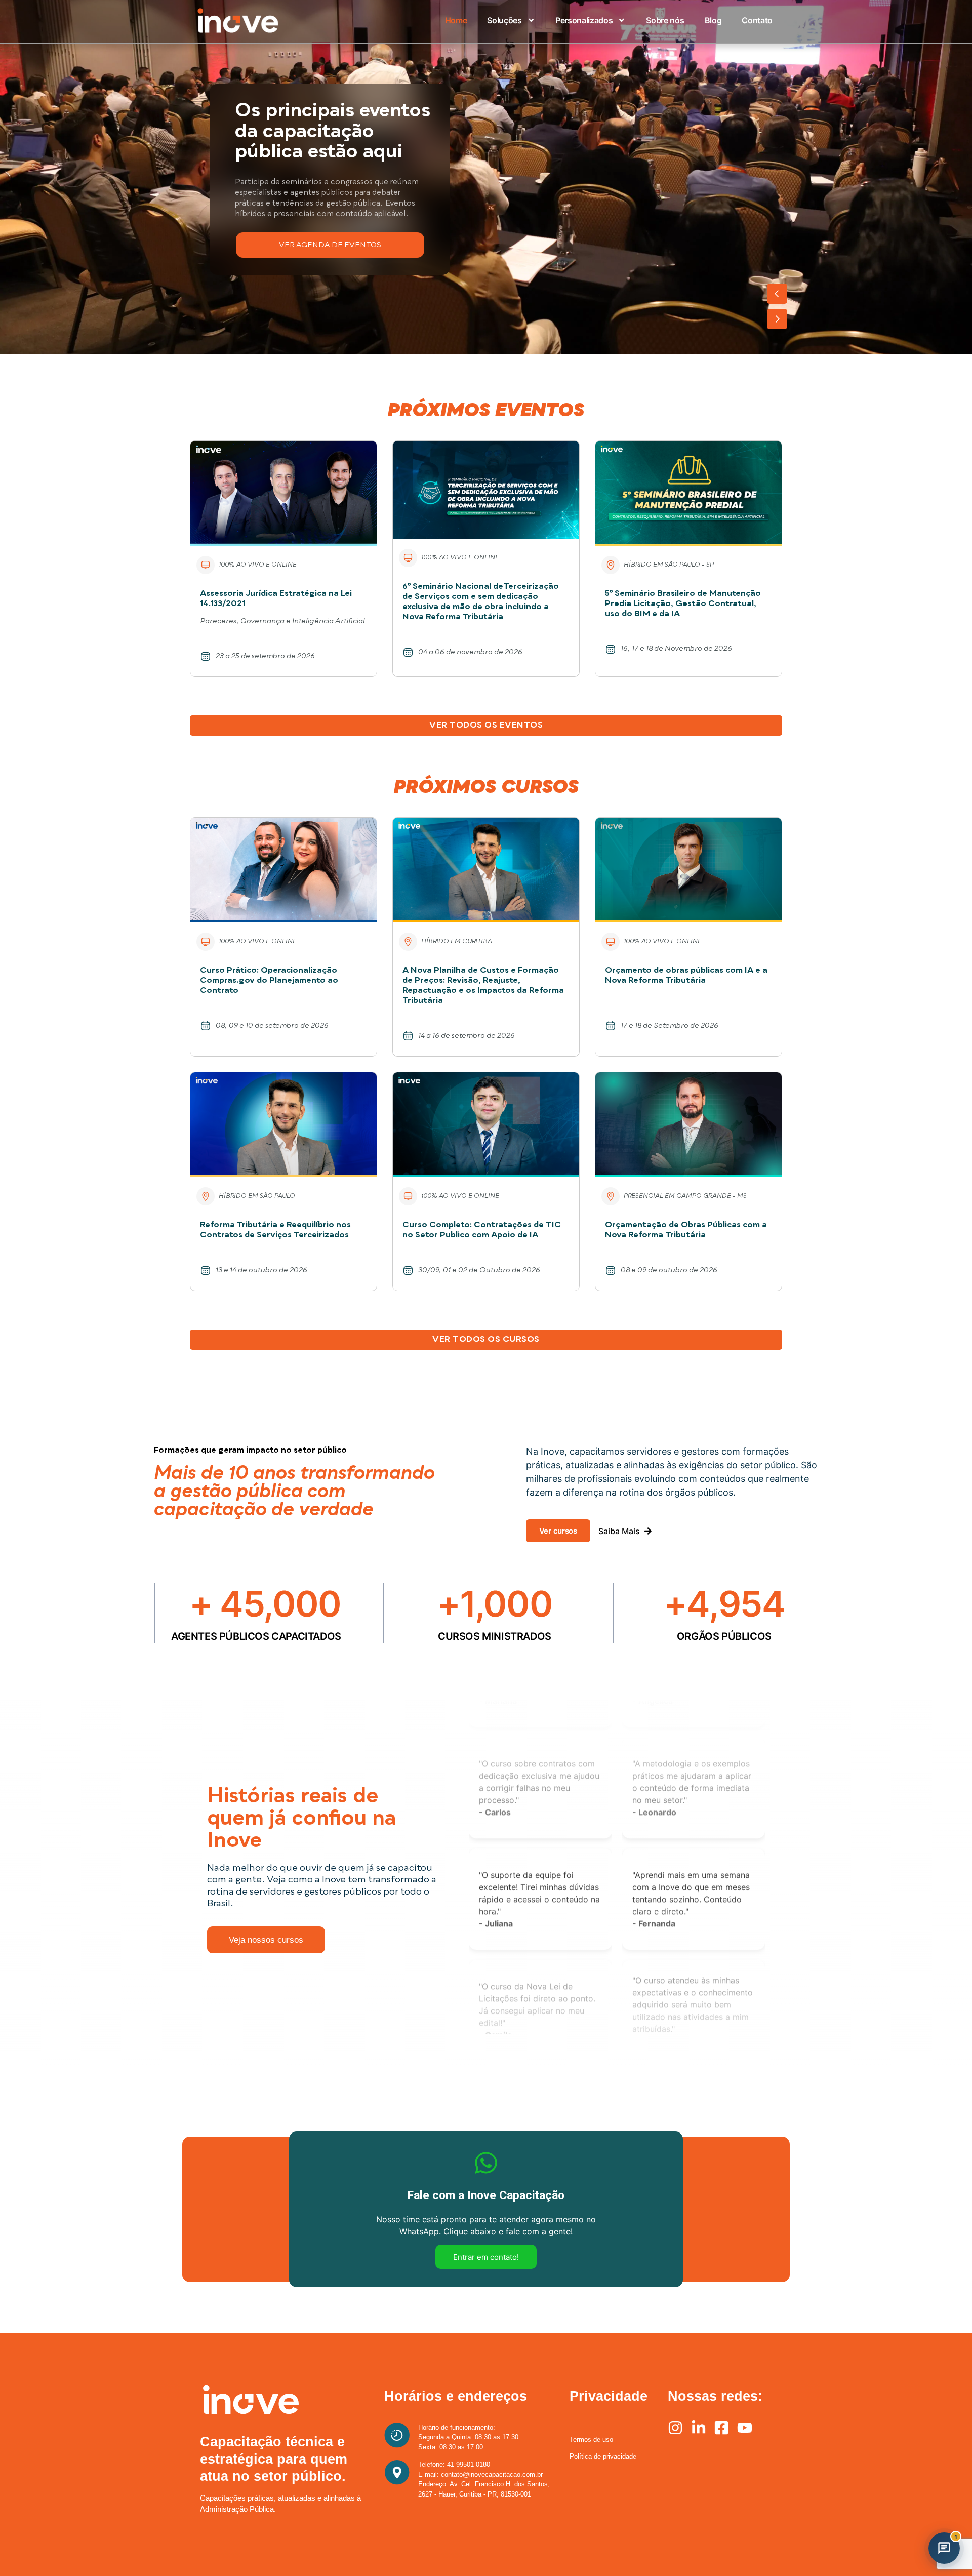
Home (456, 20)
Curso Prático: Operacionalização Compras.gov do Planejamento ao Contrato (269, 981)
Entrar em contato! (486, 2257)
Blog (713, 20)
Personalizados (584, 20)
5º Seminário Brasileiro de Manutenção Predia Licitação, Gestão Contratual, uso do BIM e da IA (683, 604)
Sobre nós (665, 20)
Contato (757, 20)
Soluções (504, 20)
